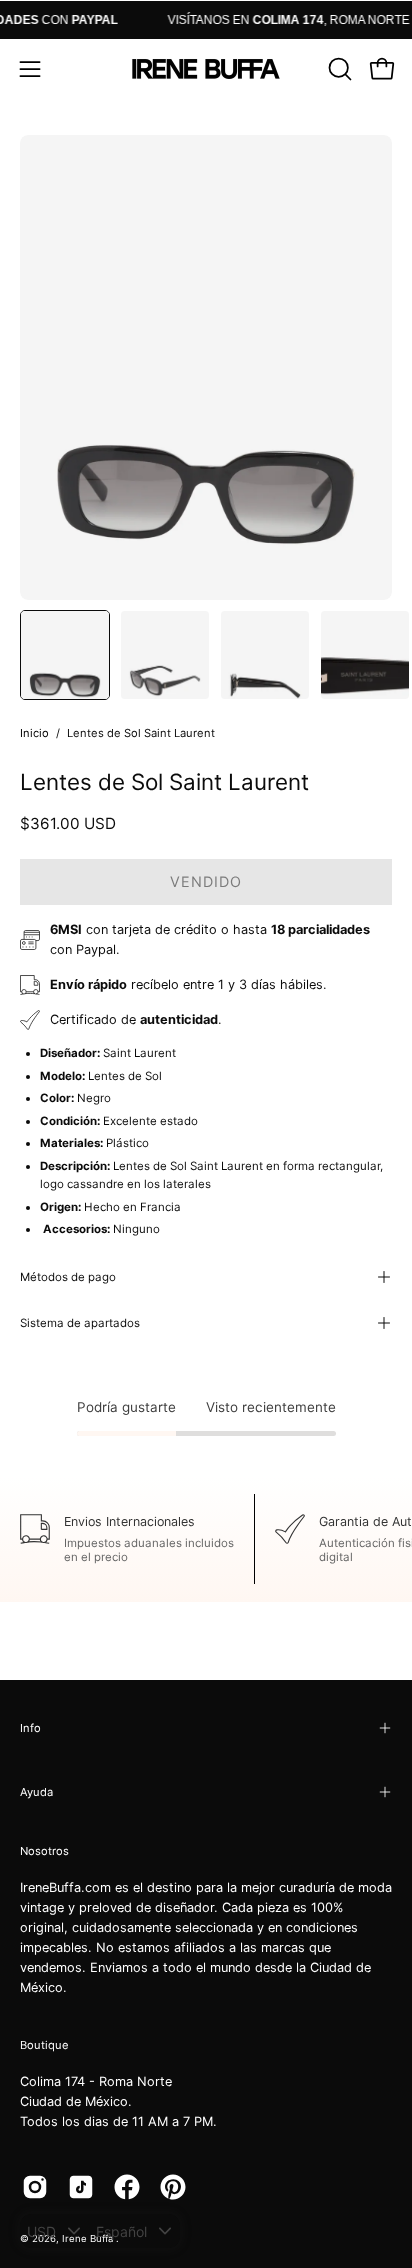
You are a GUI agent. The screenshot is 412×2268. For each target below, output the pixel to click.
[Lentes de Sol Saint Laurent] (65, 655)
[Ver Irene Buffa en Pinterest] (173, 2187)
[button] (338, 69)
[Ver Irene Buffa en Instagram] (35, 2187)
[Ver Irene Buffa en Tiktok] (81, 2187)
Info (30, 1728)
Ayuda (36, 1792)
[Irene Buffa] (206, 69)
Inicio (34, 733)
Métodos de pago (68, 1277)
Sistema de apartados (80, 1323)
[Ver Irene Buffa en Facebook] (127, 2187)
